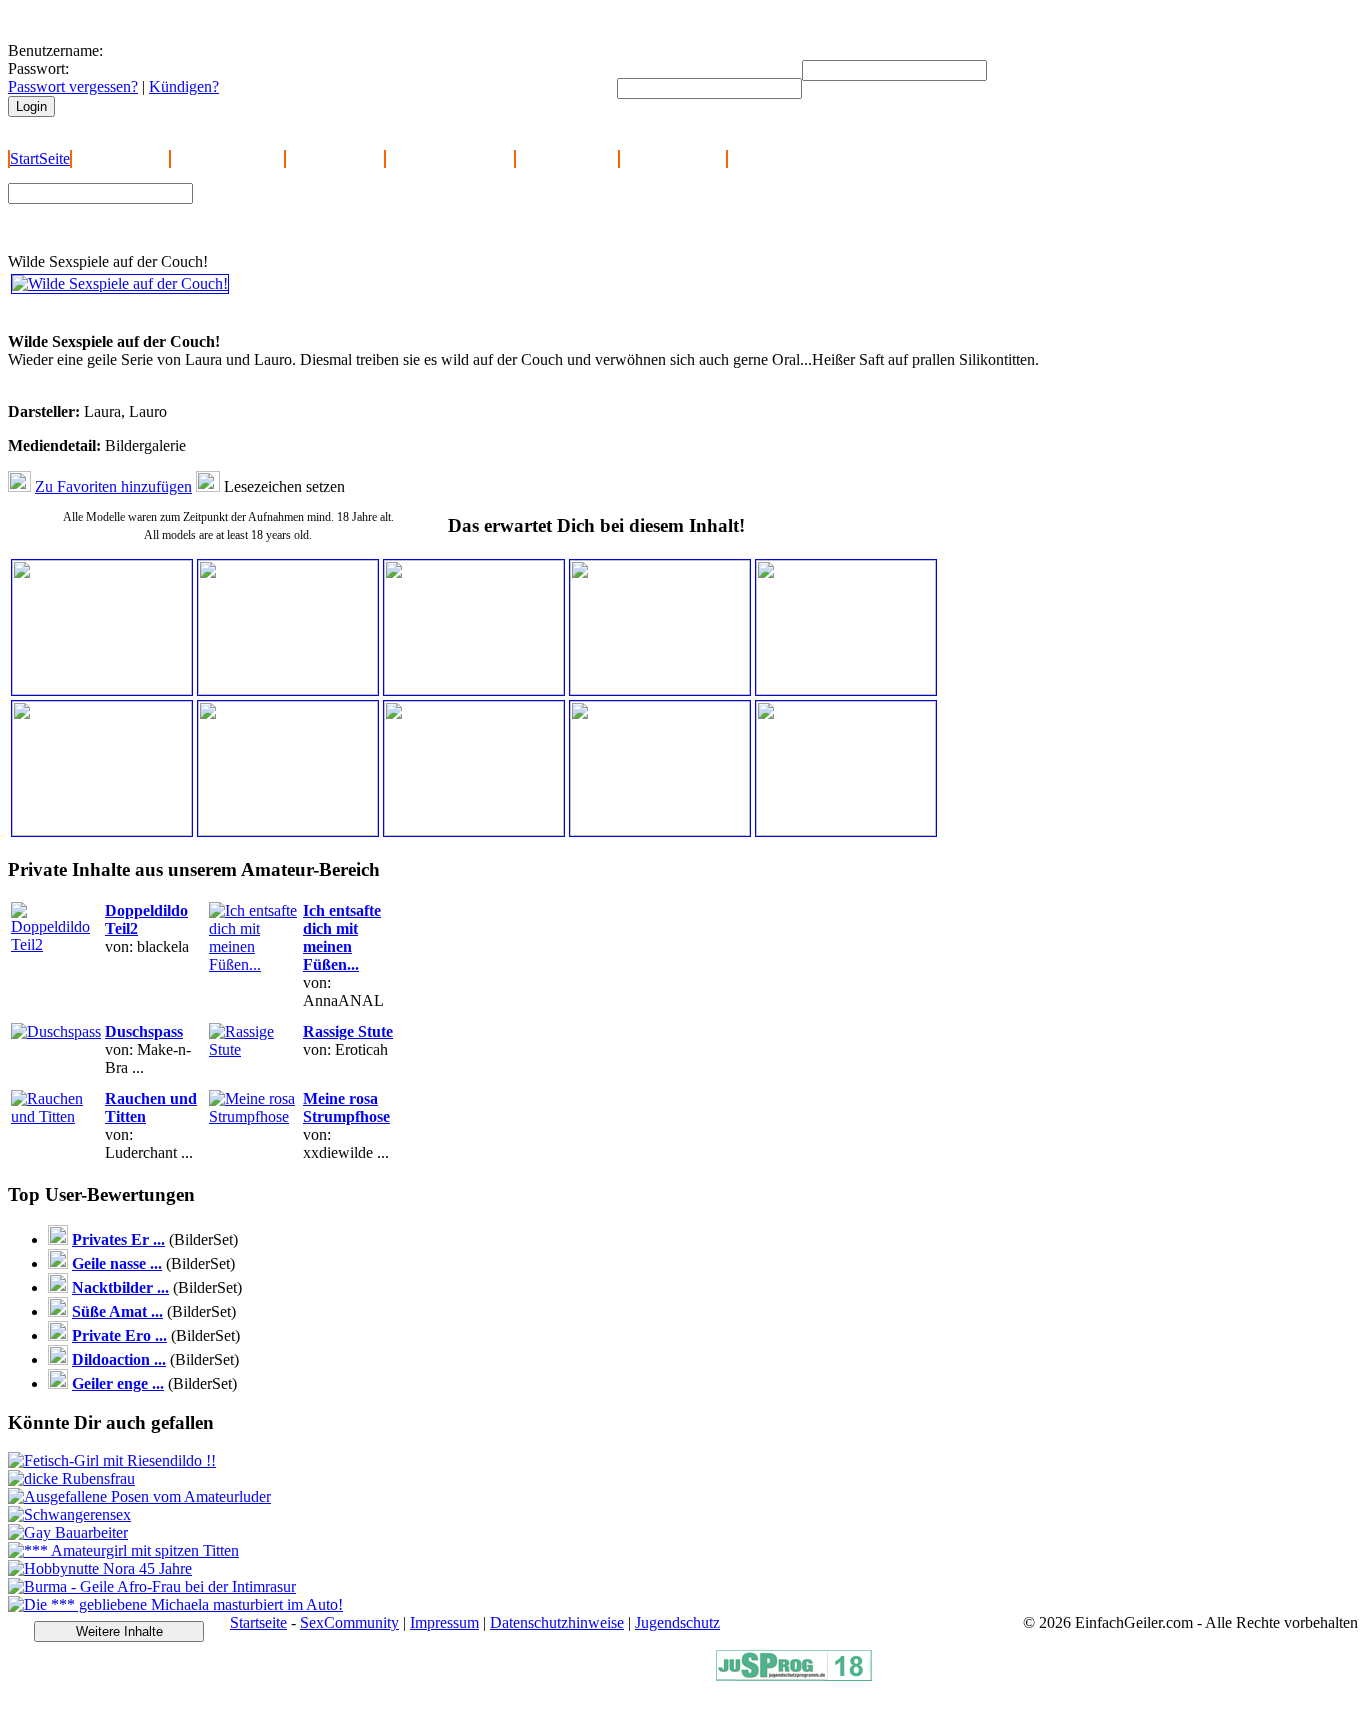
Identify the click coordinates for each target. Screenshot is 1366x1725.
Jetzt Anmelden (120, 158)
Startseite (258, 1622)
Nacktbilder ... (120, 1287)
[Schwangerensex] (69, 1514)
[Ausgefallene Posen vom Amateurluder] (139, 1496)
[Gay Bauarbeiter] (68, 1532)
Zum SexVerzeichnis (271, 227)
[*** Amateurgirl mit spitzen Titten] (123, 1550)
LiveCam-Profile (673, 158)
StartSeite (40, 158)
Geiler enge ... (118, 1383)
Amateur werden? (227, 158)
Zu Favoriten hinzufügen (113, 486)
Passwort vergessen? (73, 86)
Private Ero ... (119, 1335)
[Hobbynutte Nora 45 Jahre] (100, 1568)
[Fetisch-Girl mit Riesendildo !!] (112, 1460)
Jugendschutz (677, 1622)
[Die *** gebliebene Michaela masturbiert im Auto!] (175, 1604)
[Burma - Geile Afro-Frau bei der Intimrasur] (152, 1586)
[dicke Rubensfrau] (71, 1478)
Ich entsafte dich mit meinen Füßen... (342, 937)
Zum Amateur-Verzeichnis (286, 208)
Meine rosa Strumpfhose (346, 1107)
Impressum (444, 1622)
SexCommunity (349, 1622)
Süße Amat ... (117, 1311)
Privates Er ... (118, 1239)
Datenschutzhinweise (557, 1622)
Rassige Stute (348, 1031)
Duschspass (144, 1031)
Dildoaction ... (119, 1359)
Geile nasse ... (117, 1263)
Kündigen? (184, 86)
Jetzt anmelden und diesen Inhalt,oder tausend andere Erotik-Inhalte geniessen (149, 314)
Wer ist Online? (335, 158)
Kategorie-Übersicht (450, 158)
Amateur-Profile (567, 158)
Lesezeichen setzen (284, 486)
